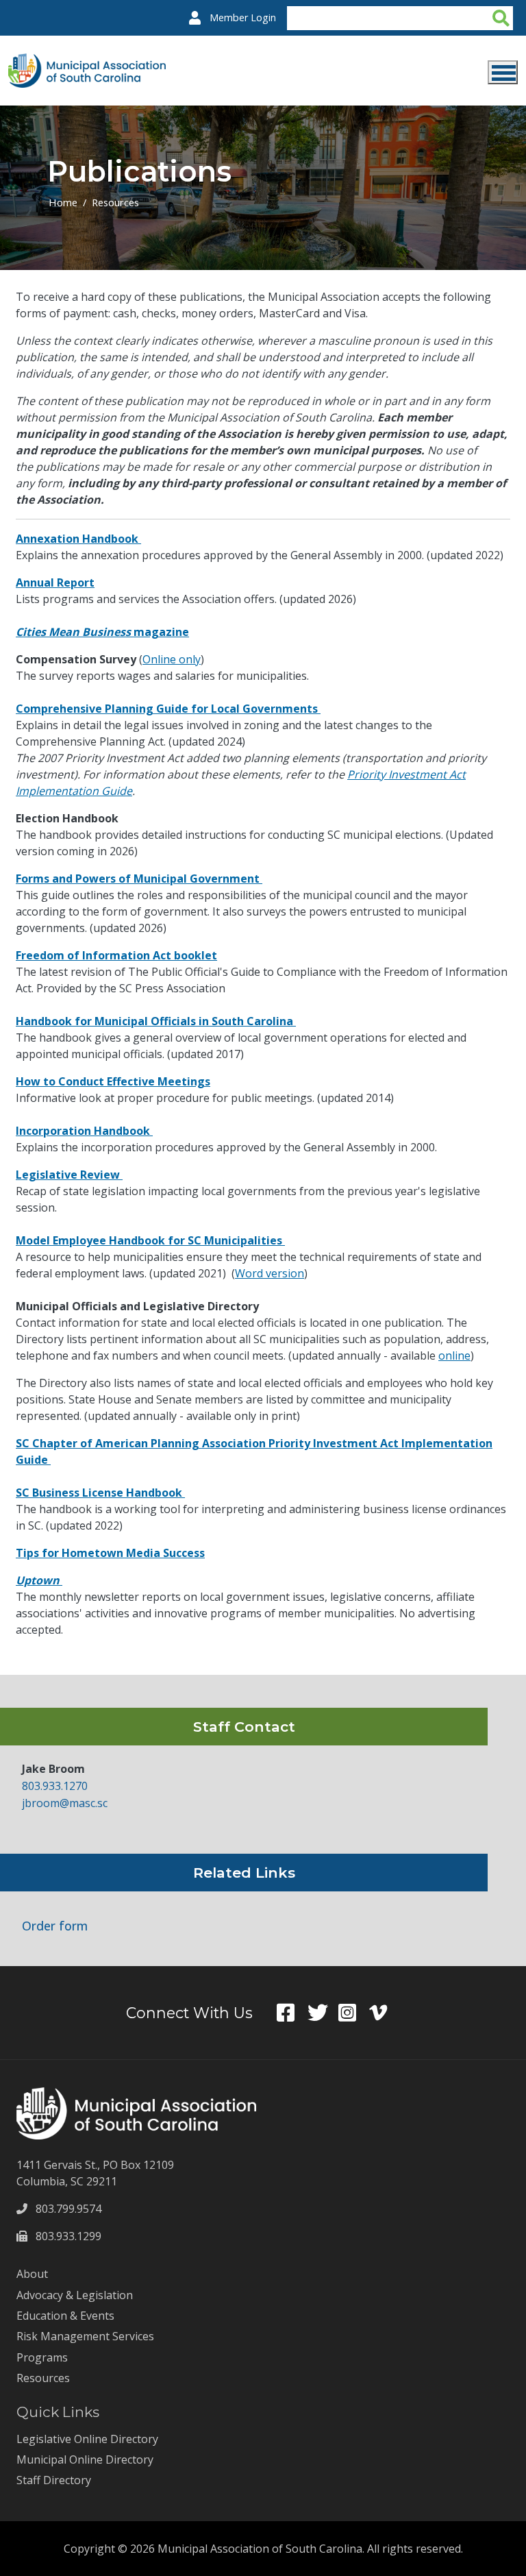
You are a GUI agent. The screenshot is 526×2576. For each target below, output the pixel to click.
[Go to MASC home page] (87, 62)
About (32, 2274)
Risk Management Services (85, 2336)
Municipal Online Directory (85, 2460)
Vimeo (385, 2013)
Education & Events (65, 2316)
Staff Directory (54, 2480)
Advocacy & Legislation (75, 2295)
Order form (55, 1926)
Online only (172, 659)
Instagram (354, 2013)
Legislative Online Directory (87, 2439)
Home (63, 202)
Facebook (292, 2013)
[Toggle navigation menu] (503, 72)
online (454, 1356)
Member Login (243, 17)
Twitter (323, 2013)
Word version (270, 1273)
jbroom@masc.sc (65, 1803)
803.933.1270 (55, 1786)
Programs (42, 2357)
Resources (115, 202)
